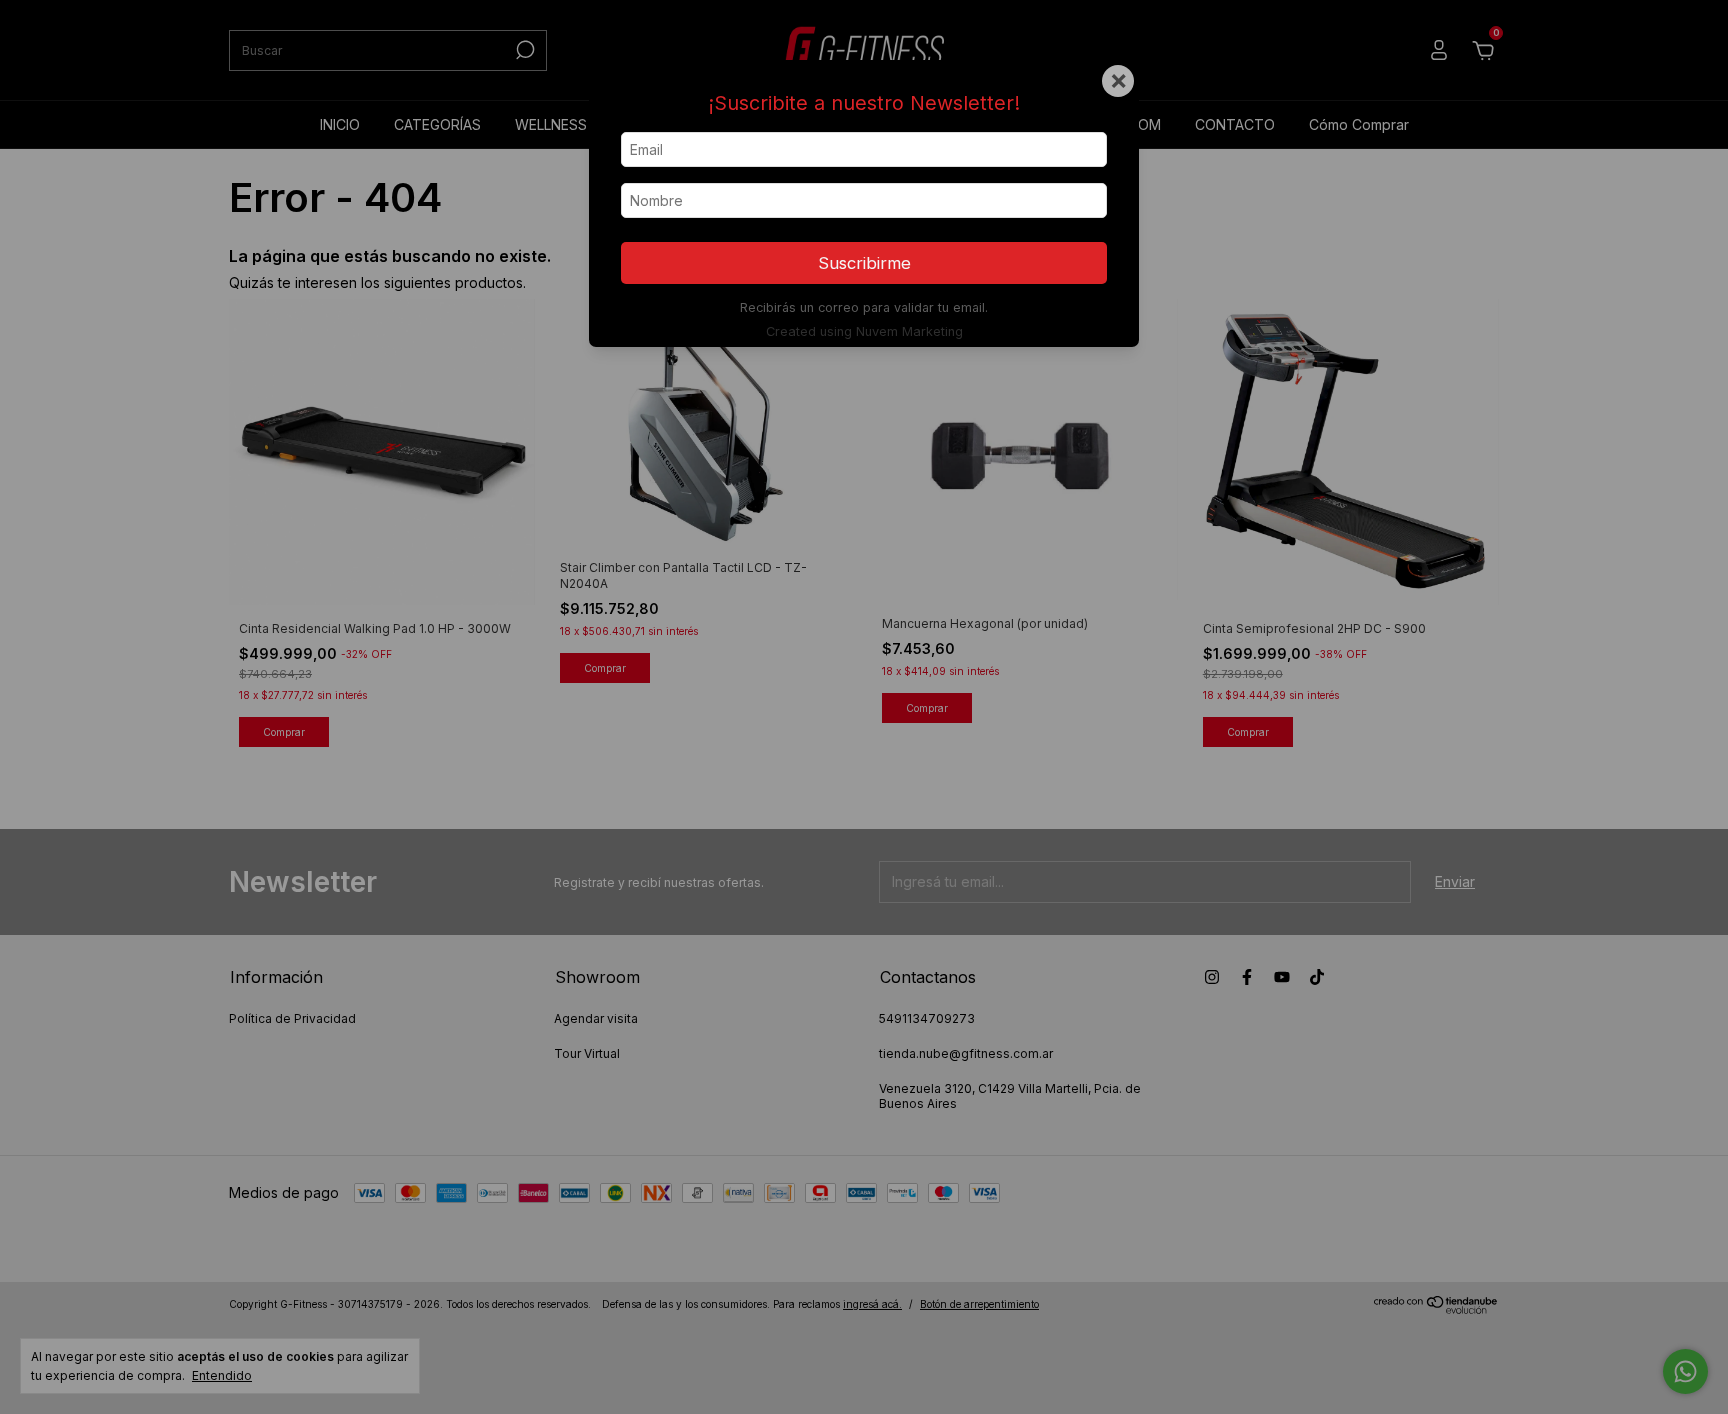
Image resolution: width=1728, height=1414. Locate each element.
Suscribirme (864, 263)
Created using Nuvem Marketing (864, 331)
